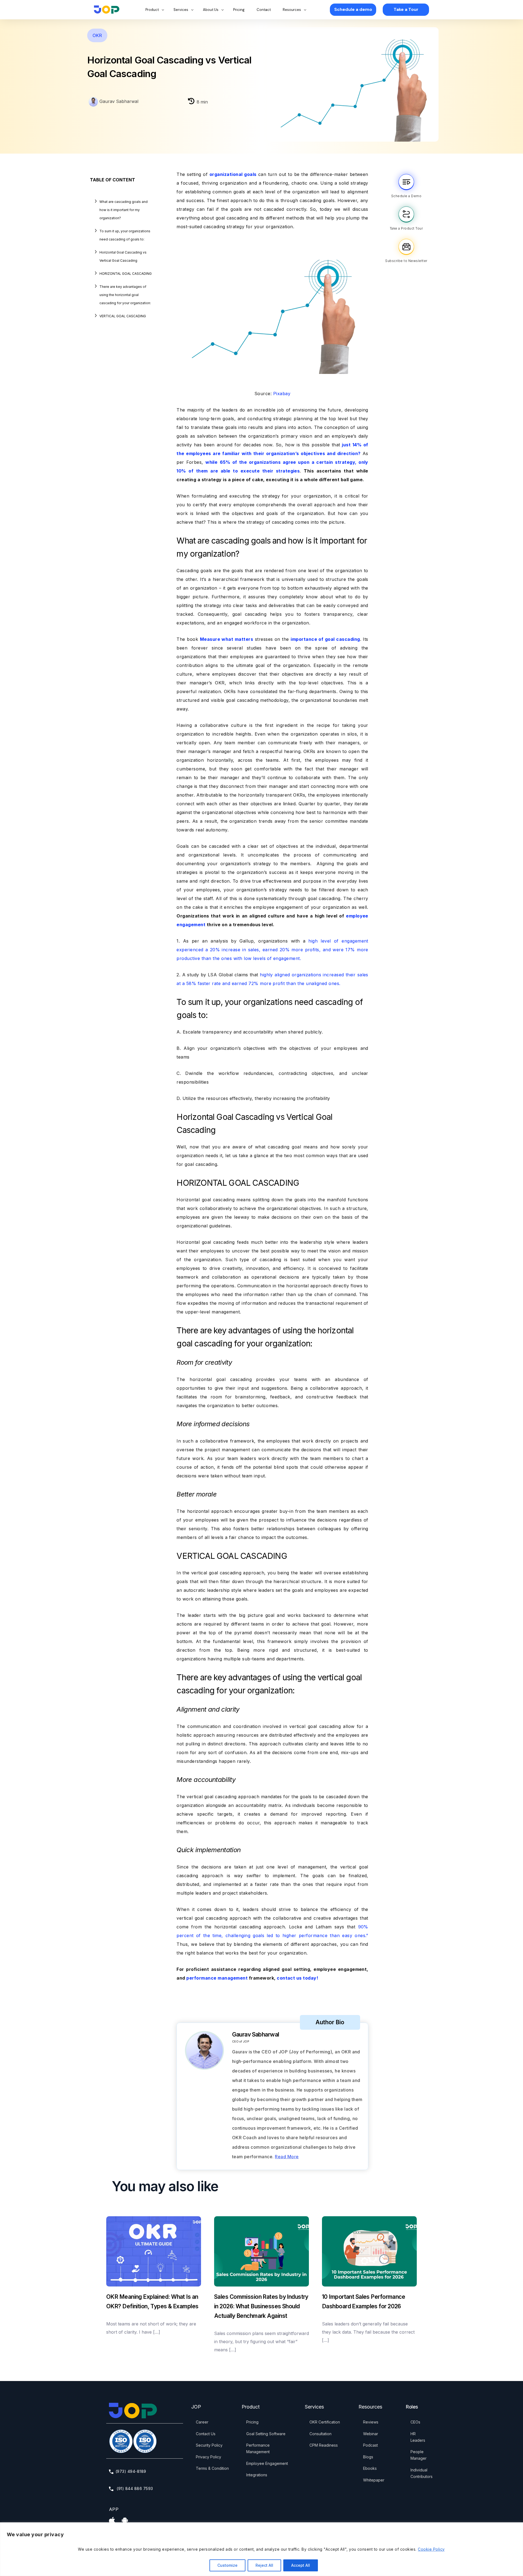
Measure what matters (227, 639)
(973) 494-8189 (131, 2471)
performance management (217, 1978)
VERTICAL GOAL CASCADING (123, 316)
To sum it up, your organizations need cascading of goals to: (125, 235)
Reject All (264, 2565)
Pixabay (282, 394)
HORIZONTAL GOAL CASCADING (126, 274)
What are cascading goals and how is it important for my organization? (124, 210)
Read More (287, 2157)
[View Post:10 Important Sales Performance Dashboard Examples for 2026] (369, 2251)
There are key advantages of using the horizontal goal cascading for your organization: (125, 295)
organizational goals (233, 174)
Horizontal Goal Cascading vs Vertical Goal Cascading (123, 256)
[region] (261, 2549)
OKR (97, 35)
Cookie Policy (431, 2549)
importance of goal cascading (325, 639)
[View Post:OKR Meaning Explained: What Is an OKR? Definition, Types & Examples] (154, 2251)
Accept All (301, 2565)
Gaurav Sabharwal (118, 101)
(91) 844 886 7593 (134, 2488)
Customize (227, 2565)
